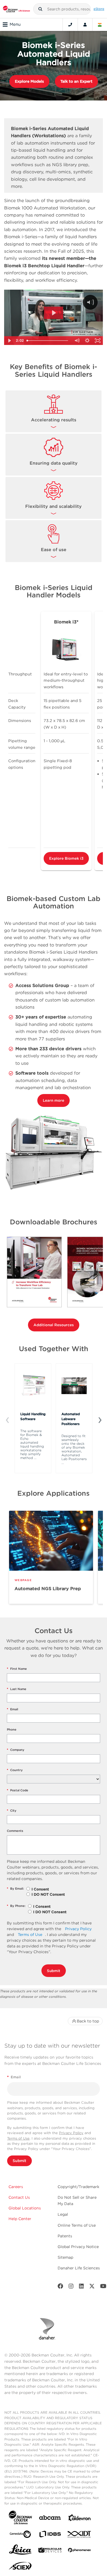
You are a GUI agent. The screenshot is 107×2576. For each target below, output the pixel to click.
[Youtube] (103, 2287)
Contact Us (19, 2197)
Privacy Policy (78, 1929)
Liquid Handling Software (33, 1416)
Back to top (88, 2021)
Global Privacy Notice (78, 2247)
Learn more (54, 1100)
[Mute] (77, 341)
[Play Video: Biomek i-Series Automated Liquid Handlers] (54, 313)
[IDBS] (50, 2535)
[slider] (48, 341)
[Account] (85, 25)
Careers (16, 2187)
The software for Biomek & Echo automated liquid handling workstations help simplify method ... (32, 1444)
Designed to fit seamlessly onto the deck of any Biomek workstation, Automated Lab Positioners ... (74, 1449)
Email (12, 1709)
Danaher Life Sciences (79, 2268)
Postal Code (18, 1790)
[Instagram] (71, 2287)
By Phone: (16, 1906)
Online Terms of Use (77, 2225)
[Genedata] (20, 2535)
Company (16, 1750)
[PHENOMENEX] (80, 2551)
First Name (17, 1669)
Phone (12, 1729)
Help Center (20, 2219)
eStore (99, 9)
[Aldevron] (80, 2519)
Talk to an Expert (76, 81)
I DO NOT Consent (48, 1894)
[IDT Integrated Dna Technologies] (80, 2535)
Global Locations (25, 2208)
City (12, 1811)
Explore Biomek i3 (66, 858)
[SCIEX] (20, 2567)
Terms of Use (30, 1935)
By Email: (15, 1889)
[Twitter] (92, 2287)
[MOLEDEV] (50, 2551)
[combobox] (62, 9)
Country (15, 1770)
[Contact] (70, 25)
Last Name (17, 1689)
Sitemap (65, 2257)
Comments (15, 1831)
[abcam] (50, 2519)
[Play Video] (9, 341)
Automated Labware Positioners (71, 1419)
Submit (54, 1971)
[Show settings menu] (87, 341)
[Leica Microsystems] (20, 2551)
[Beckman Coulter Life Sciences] (16, 9)
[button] (40, 9)
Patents (65, 2236)
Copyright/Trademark (78, 2187)
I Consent (40, 1889)
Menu (15, 24)
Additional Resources (54, 1325)
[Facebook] (60, 2287)
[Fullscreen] (98, 341)
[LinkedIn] (81, 2287)
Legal (63, 2214)
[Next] (100, 1420)
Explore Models (29, 81)
